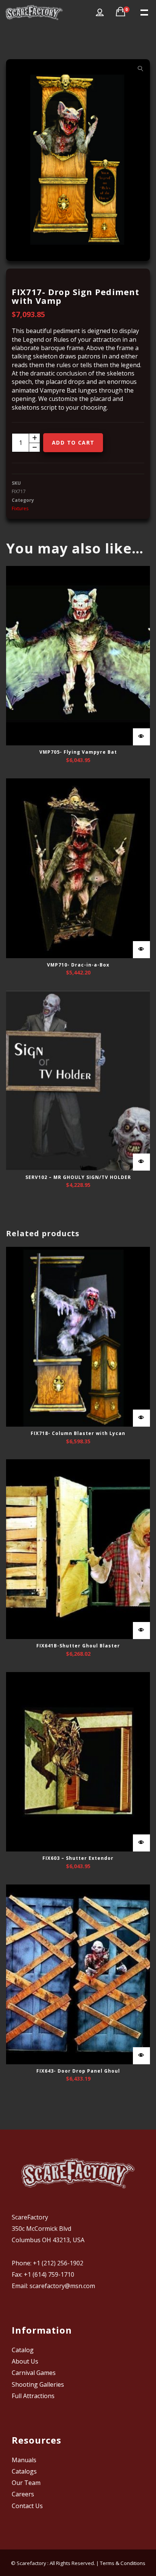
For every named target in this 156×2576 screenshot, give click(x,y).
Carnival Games (34, 2373)
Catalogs (24, 2471)
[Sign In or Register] (100, 13)
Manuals (24, 2460)
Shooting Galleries (38, 2384)
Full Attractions (33, 2396)
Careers (23, 2494)
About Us (25, 2361)
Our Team (26, 2483)
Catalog (23, 2350)
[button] (140, 69)
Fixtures (20, 508)
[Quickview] (141, 737)
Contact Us (27, 2506)
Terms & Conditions (123, 2563)
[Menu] (144, 12)
